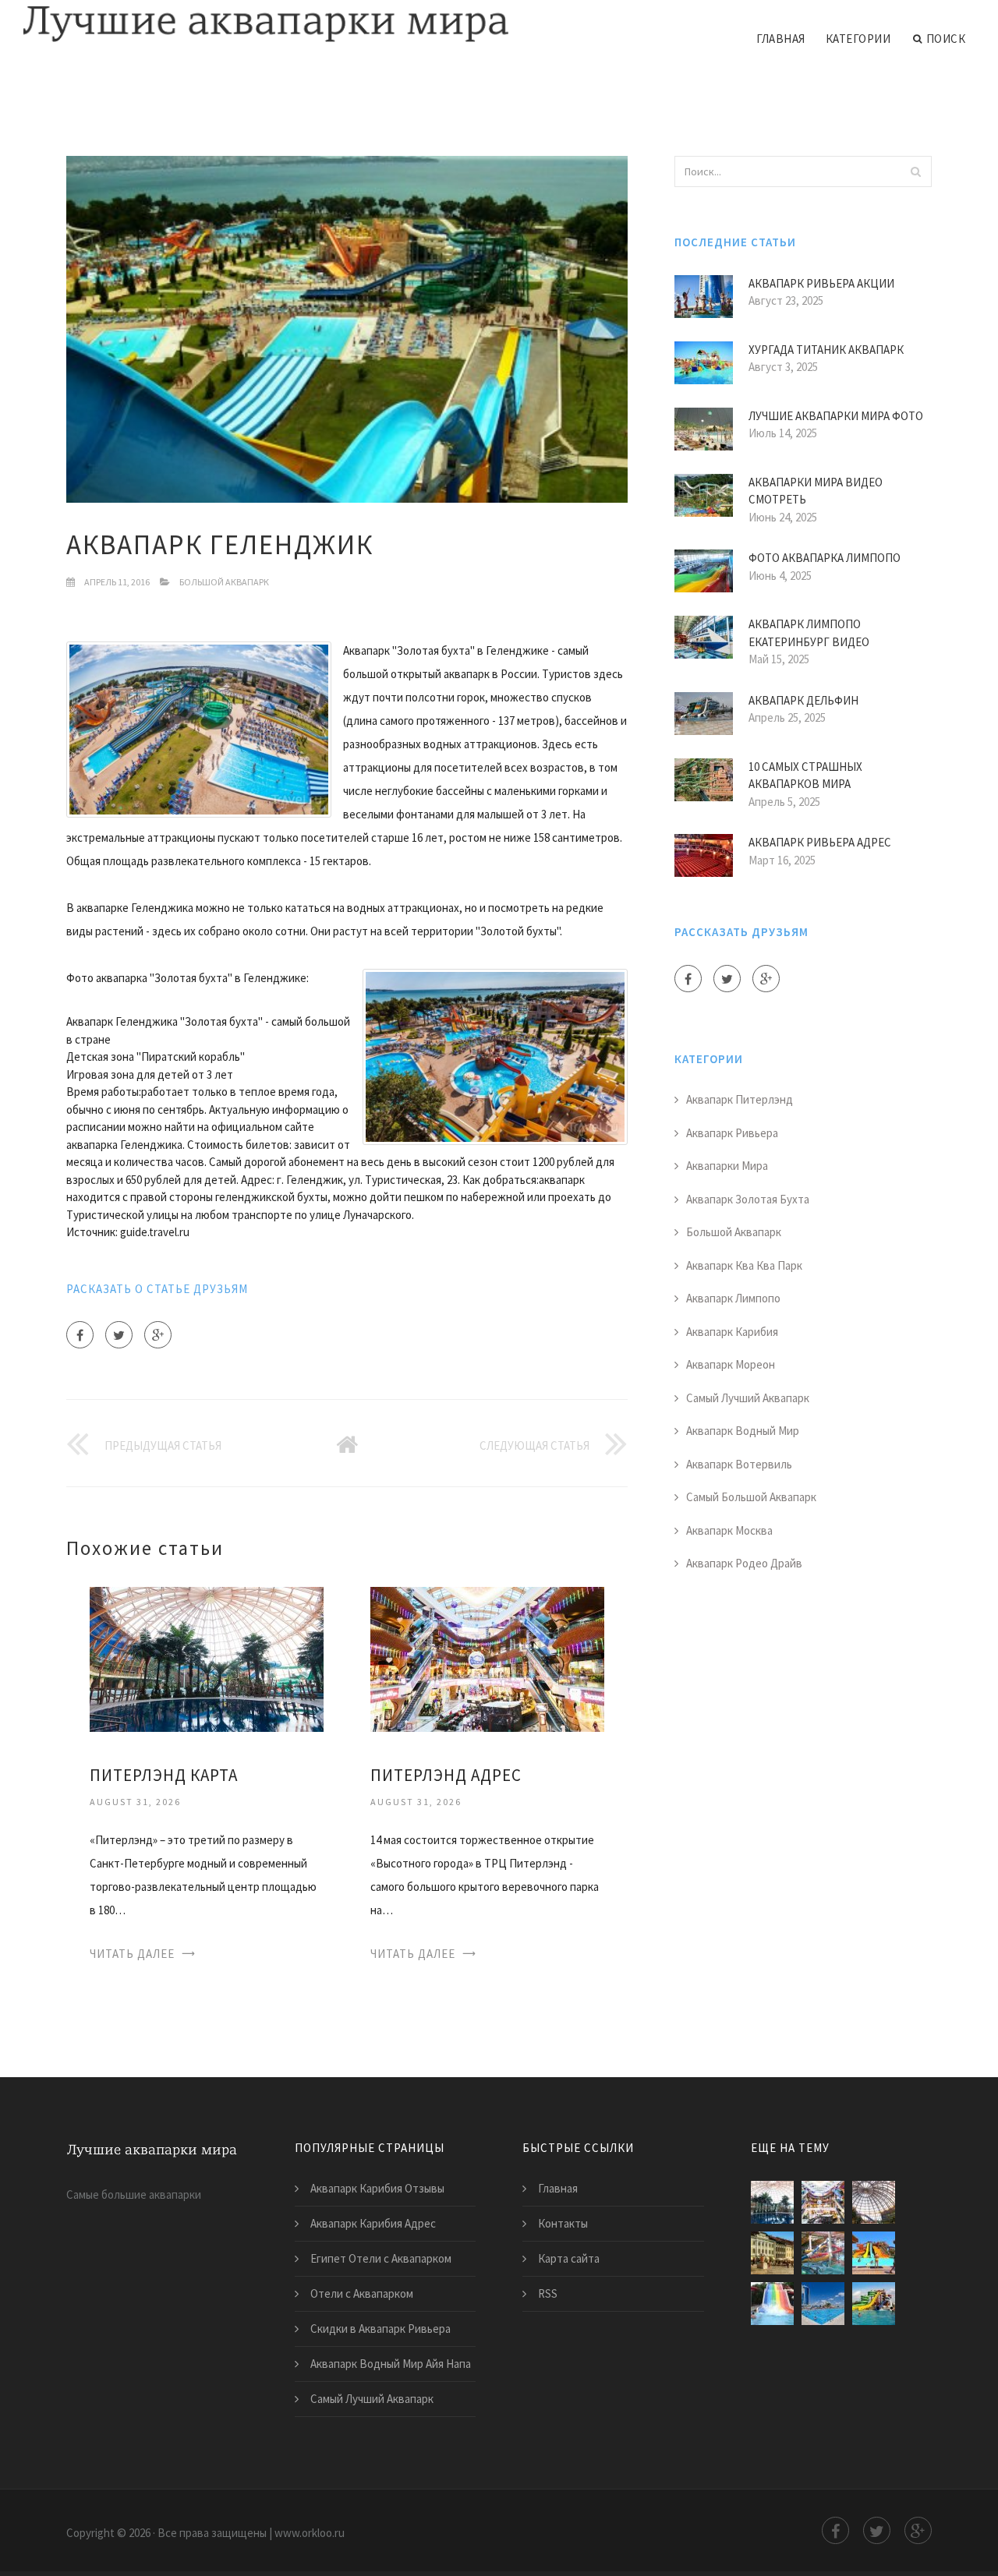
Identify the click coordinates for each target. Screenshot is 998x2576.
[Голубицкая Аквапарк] (874, 2304)
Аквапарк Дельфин (803, 700)
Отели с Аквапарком (362, 2293)
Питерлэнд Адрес (446, 1775)
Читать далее (132, 1954)
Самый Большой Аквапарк (751, 1497)
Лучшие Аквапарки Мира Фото (836, 416)
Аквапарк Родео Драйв (744, 1563)
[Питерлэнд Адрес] (487, 1658)
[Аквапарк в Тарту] (772, 2253)
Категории (858, 39)
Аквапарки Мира (727, 1166)
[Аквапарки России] (823, 2304)
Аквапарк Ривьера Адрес (820, 842)
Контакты (563, 2223)
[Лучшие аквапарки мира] (266, 25)
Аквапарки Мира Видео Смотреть (816, 491)
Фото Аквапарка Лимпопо (825, 558)
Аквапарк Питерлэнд (740, 1099)
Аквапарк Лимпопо (733, 1298)
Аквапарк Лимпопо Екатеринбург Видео (809, 633)
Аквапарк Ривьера (732, 1133)
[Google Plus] (158, 1335)
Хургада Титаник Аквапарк (826, 350)
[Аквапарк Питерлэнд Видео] (823, 2253)
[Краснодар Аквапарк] (772, 2304)
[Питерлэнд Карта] (207, 1658)
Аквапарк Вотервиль (739, 1464)
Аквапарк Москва (729, 1530)
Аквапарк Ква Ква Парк (744, 1265)
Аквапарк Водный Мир (743, 1431)
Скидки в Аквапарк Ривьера (380, 2329)
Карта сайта (569, 2258)
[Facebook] (80, 1335)
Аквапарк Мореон (731, 1364)
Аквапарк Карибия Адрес (373, 2223)
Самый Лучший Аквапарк (748, 1398)
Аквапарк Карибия (732, 1332)
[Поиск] (915, 171)
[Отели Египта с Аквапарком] (874, 2253)
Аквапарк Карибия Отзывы (377, 2188)
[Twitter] (119, 1335)
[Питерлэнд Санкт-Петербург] (874, 2202)
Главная (781, 39)
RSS (548, 2293)
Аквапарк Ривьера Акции (821, 283)
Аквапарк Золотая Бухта (748, 1199)
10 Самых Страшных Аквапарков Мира (805, 776)
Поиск (946, 39)
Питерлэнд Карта (164, 1775)
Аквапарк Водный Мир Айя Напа (391, 2364)
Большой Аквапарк (224, 582)
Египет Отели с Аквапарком (381, 2258)
